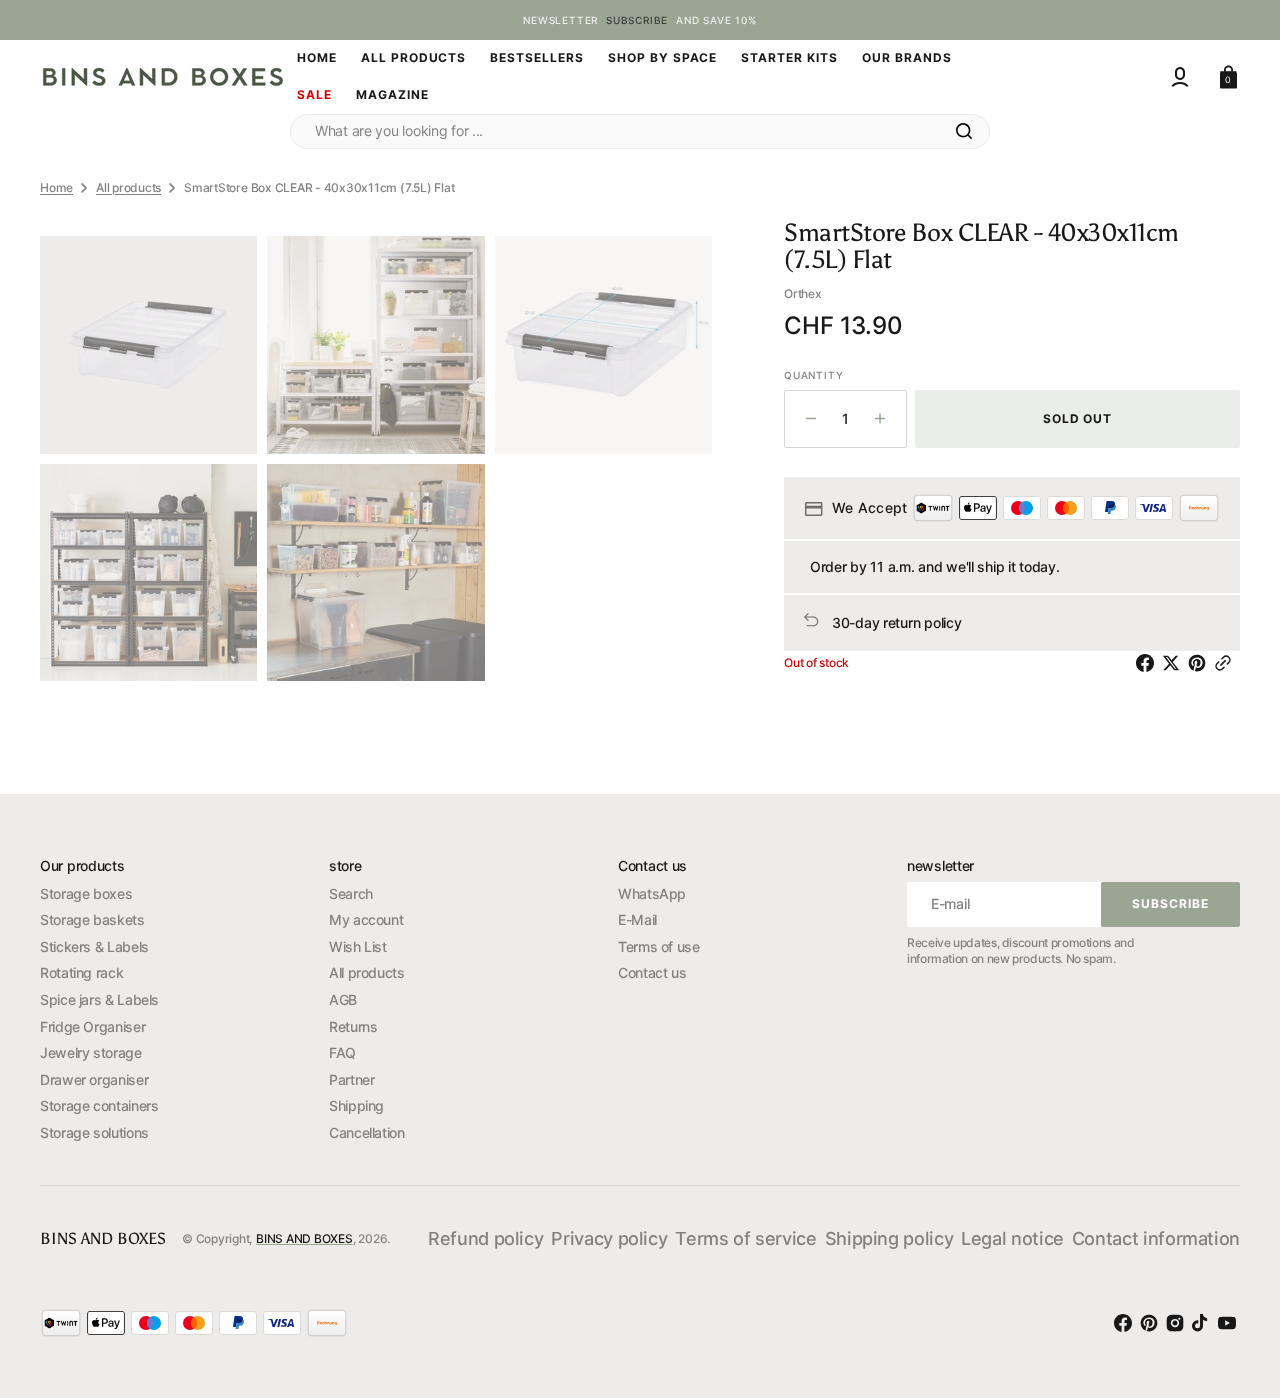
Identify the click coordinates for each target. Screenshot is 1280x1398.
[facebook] (1149, 663)
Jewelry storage (91, 1052)
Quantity (813, 375)
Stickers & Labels (94, 946)
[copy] (1227, 663)
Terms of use (659, 946)
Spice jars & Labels (99, 999)
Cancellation (367, 1132)
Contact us (652, 972)
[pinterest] (1201, 663)
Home (56, 187)
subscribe (637, 20)
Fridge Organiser (92, 1026)
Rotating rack (81, 972)
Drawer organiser (94, 1079)
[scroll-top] (1230, 1268)
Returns (353, 1026)
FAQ (342, 1052)
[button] (1180, 77)
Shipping (356, 1105)
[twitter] (1175, 663)
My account (366, 919)
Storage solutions (94, 1132)
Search (351, 893)
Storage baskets (92, 919)
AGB (343, 999)
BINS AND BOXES (304, 1238)
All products (128, 187)
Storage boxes (86, 893)
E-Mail (637, 919)
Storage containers (99, 1105)
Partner (351, 1079)
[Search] (964, 131)
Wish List (358, 946)
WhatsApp (652, 893)
